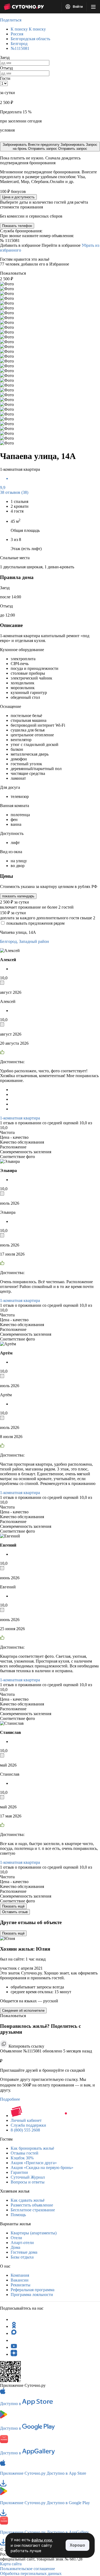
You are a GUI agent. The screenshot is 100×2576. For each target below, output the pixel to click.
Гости (5, 78)
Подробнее (10, 2099)
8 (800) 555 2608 (25, 2130)
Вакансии (20, 2280)
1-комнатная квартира (20, 1118)
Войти (77, 7)
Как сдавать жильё (28, 2200)
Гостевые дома (24, 2252)
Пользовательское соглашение (27, 2569)
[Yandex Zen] (14, 2354)
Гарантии (19, 2172)
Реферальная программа (33, 2290)
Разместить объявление (32, 2205)
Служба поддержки (28, 2125)
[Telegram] (14, 2319)
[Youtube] (14, 2347)
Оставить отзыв (15, 1912)
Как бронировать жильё (32, 2148)
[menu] (93, 7)
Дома (15, 2247)
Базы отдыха (22, 2257)
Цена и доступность (18, 197)
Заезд (5, 57)
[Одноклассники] (14, 2326)
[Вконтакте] (14, 2340)
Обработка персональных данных (31, 2573)
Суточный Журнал (28, 2177)
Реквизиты (21, 2285)
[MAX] (14, 2333)
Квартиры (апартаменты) (34, 2233)
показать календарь (18, 896)
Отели (16, 2238)
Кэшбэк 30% (22, 2158)
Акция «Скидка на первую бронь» (42, 2168)
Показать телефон (17, 226)
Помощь (18, 2215)
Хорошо (77, 2545)
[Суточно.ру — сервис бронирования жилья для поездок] (24, 7)
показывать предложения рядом (35, 923)
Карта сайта (11, 2564)
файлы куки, (42, 2540)
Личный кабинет (26, 2120)
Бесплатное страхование (33, 2210)
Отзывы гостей (25, 2153)
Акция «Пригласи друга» (34, 2163)
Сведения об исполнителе (23, 2011)
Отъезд (6, 68)
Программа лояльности (32, 2295)
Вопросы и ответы (28, 2182)
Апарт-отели (22, 2243)
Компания (20, 2275)
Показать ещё (13, 1906)
